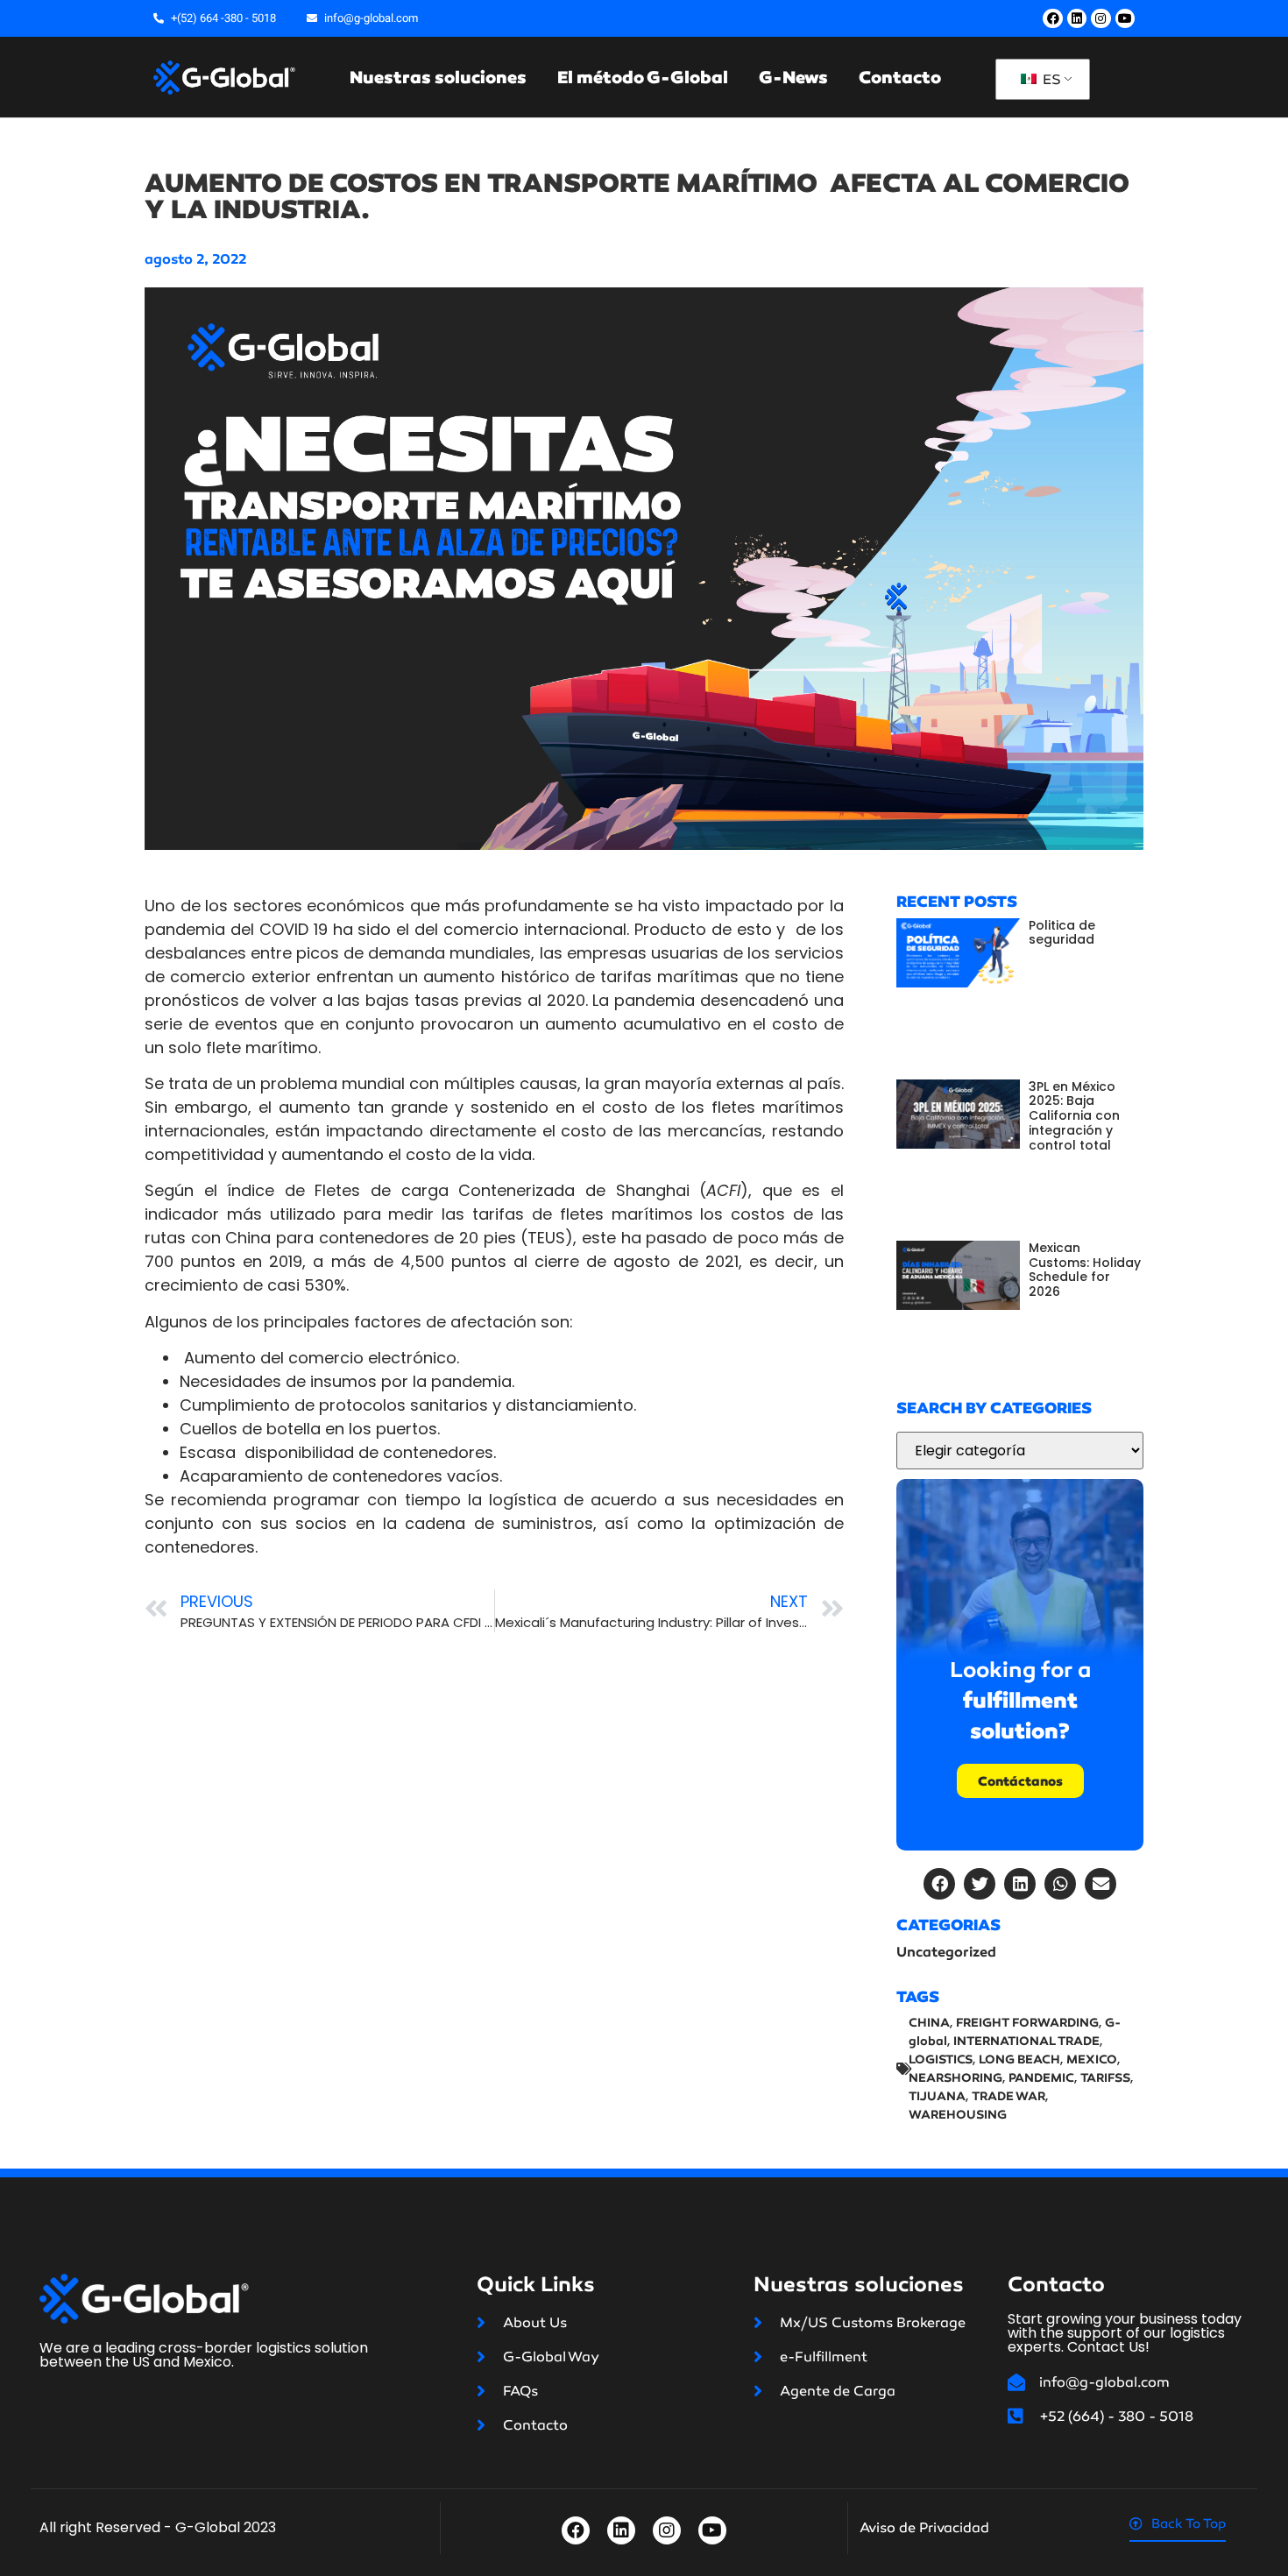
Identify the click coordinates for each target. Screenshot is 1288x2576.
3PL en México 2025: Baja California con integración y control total (1074, 1116)
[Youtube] (1125, 18)
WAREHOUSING (958, 2115)
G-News (793, 77)
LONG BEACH (1019, 2059)
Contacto (900, 77)
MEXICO (1092, 2059)
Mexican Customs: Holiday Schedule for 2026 (1085, 1270)
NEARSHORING (955, 2078)
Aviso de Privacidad (924, 2527)
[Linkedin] (1077, 18)
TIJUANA (937, 2096)
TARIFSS (1105, 2078)
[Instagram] (1100, 18)
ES (1050, 79)
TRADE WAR (1008, 2096)
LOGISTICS (941, 2059)
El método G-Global (643, 77)
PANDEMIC (1041, 2078)
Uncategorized (946, 1952)
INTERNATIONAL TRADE (1026, 2041)
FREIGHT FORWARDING (1027, 2023)
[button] (939, 1884)
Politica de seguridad (1062, 933)
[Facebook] (1052, 18)
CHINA (929, 2023)
